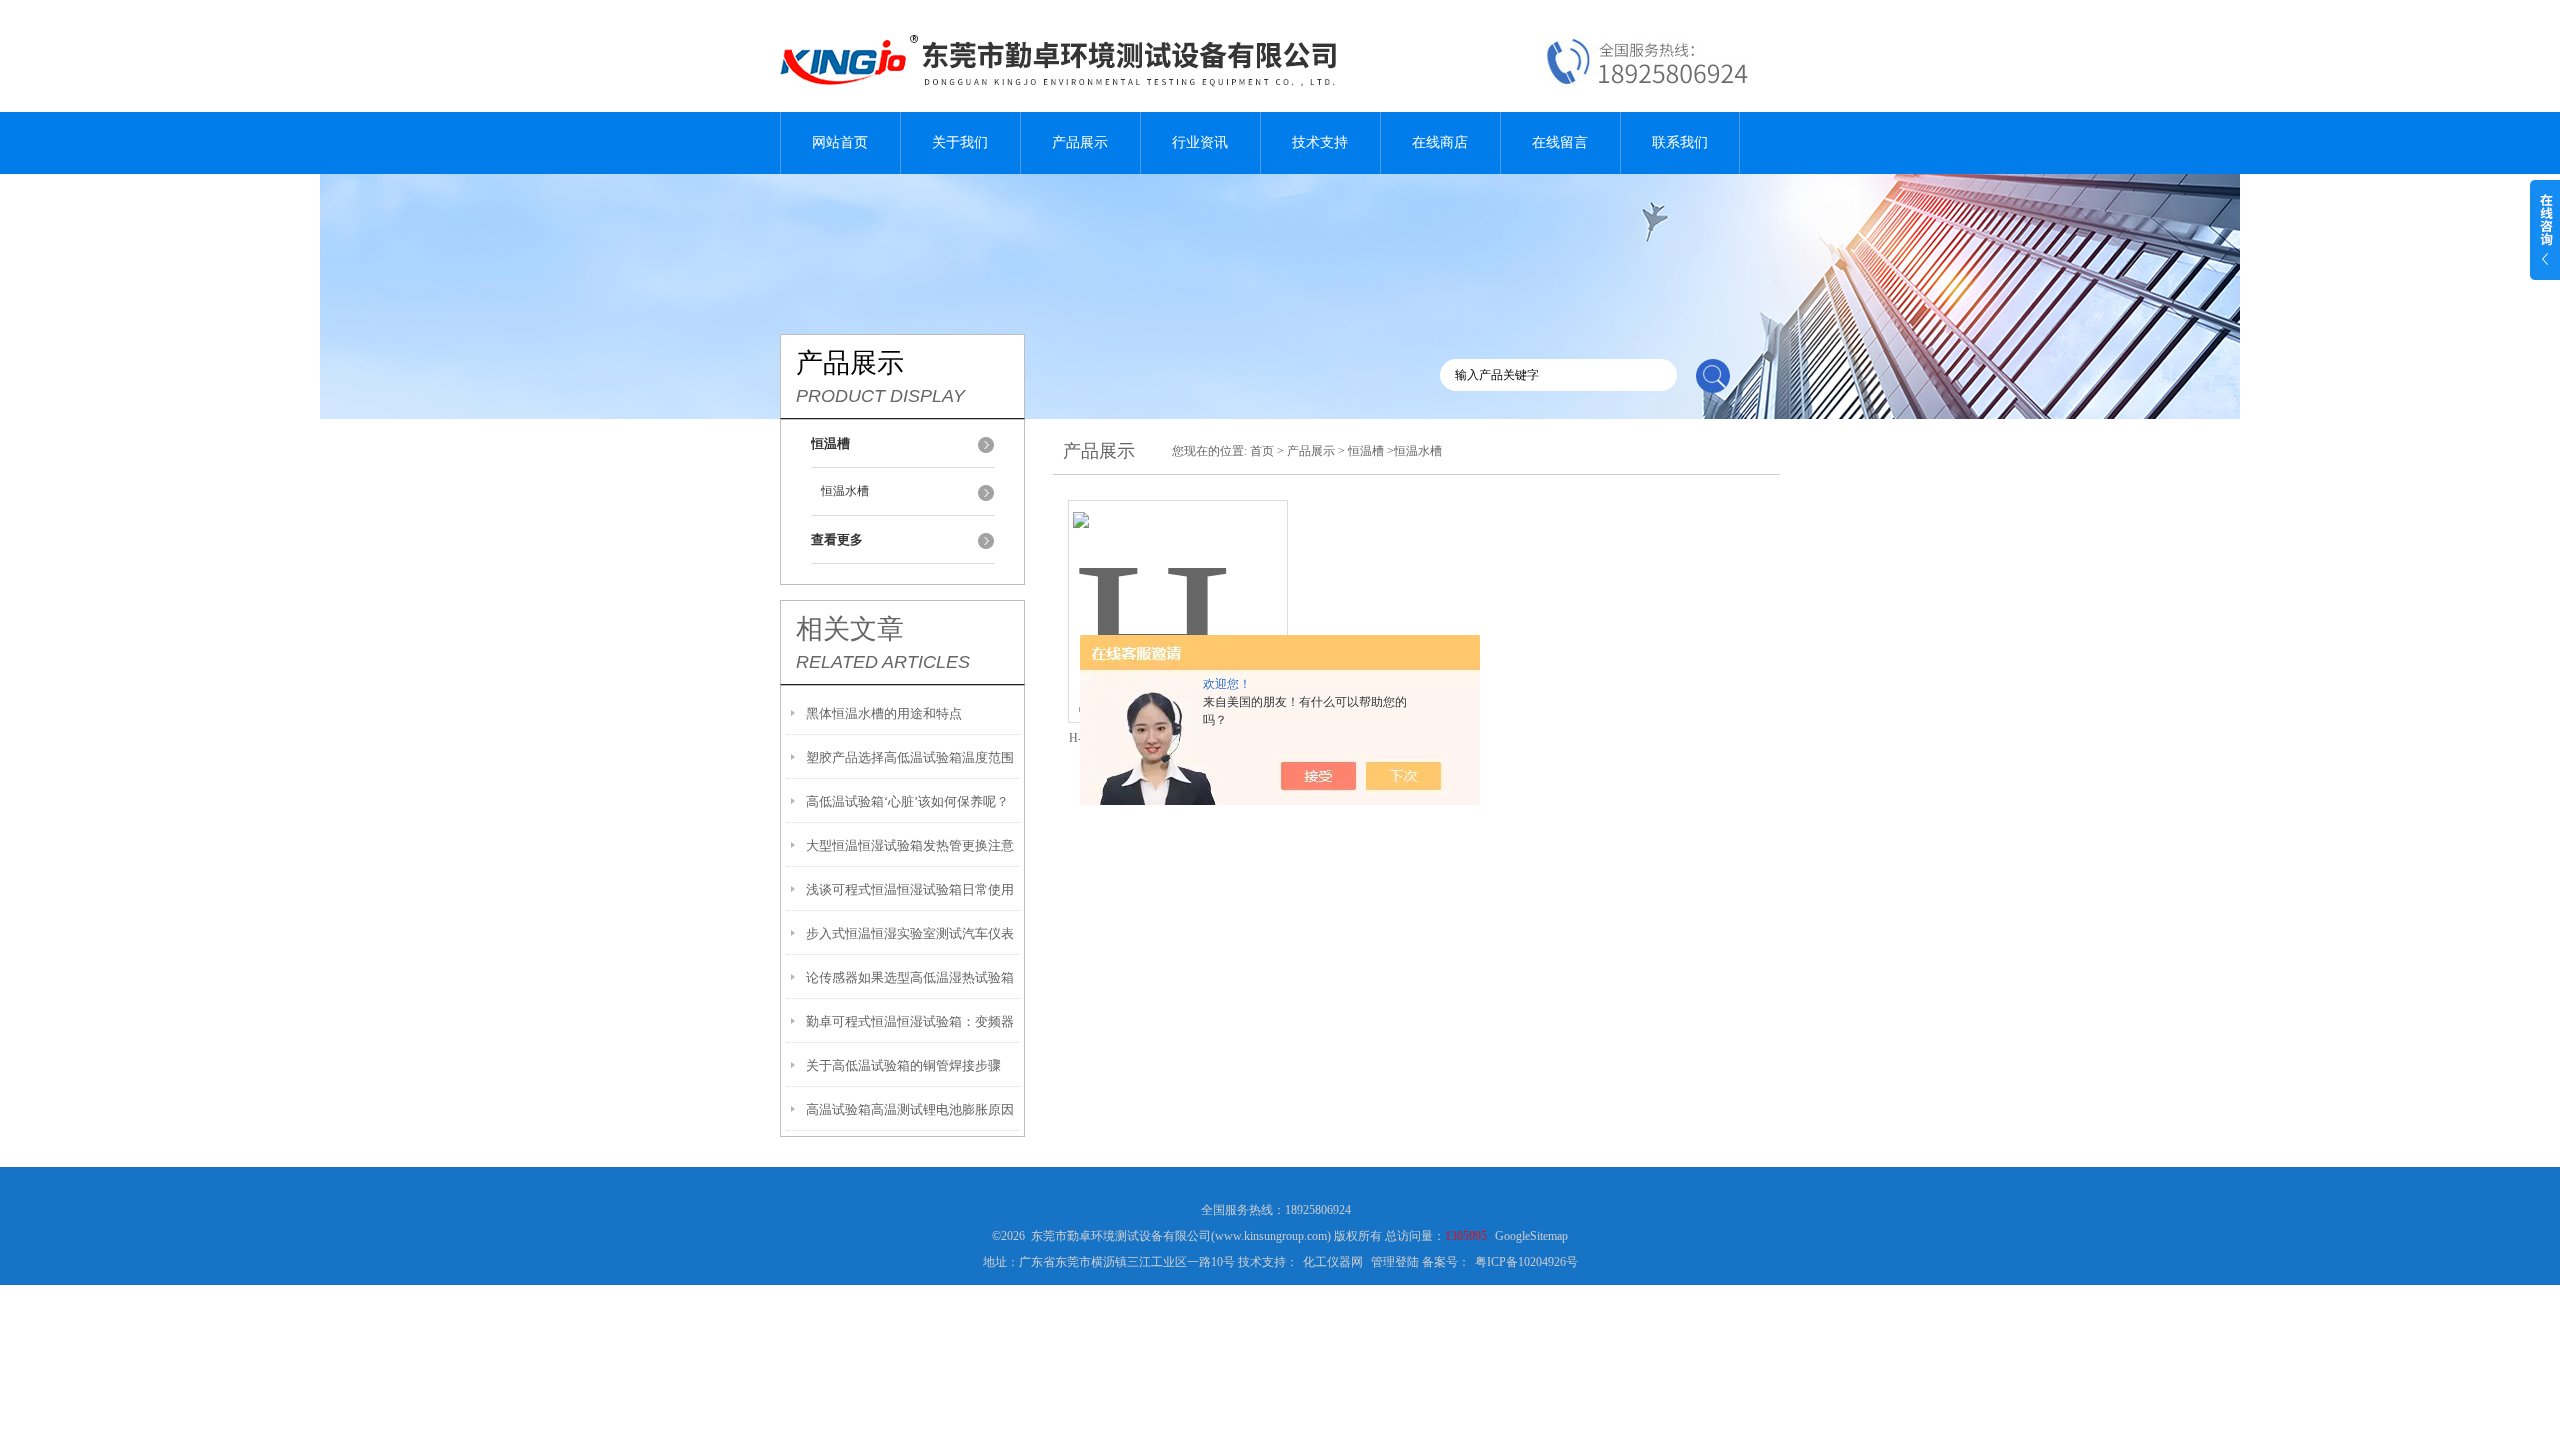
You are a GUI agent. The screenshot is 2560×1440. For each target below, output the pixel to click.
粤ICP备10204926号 (1526, 1262)
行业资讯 (1200, 142)
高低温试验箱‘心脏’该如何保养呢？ (907, 801)
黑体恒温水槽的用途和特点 (884, 713)
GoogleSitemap (1531, 1236)
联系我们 (1680, 142)
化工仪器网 (1333, 1262)
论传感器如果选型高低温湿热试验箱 (910, 977)
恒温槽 (1366, 451)
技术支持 (1320, 142)
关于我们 (960, 142)
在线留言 (1560, 142)
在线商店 (1440, 142)
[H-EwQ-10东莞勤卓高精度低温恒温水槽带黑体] (1178, 587)
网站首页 (840, 142)
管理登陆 (1395, 1262)
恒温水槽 (845, 491)
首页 (1262, 451)
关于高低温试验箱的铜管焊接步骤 (903, 1065)
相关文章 (850, 629)
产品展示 (1080, 142)
